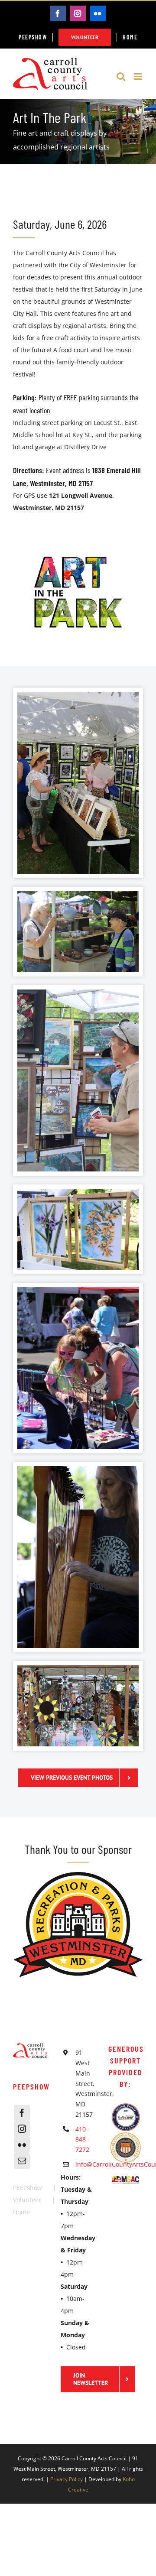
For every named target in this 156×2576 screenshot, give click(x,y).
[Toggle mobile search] (121, 76)
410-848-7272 (82, 2140)
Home (21, 2212)
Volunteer (27, 2200)
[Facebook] (22, 2113)
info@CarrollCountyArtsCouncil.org (85, 2164)
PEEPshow (28, 2188)
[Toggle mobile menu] (138, 76)
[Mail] (22, 2161)
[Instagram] (22, 2129)
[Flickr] (22, 2145)
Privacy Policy (67, 2479)
